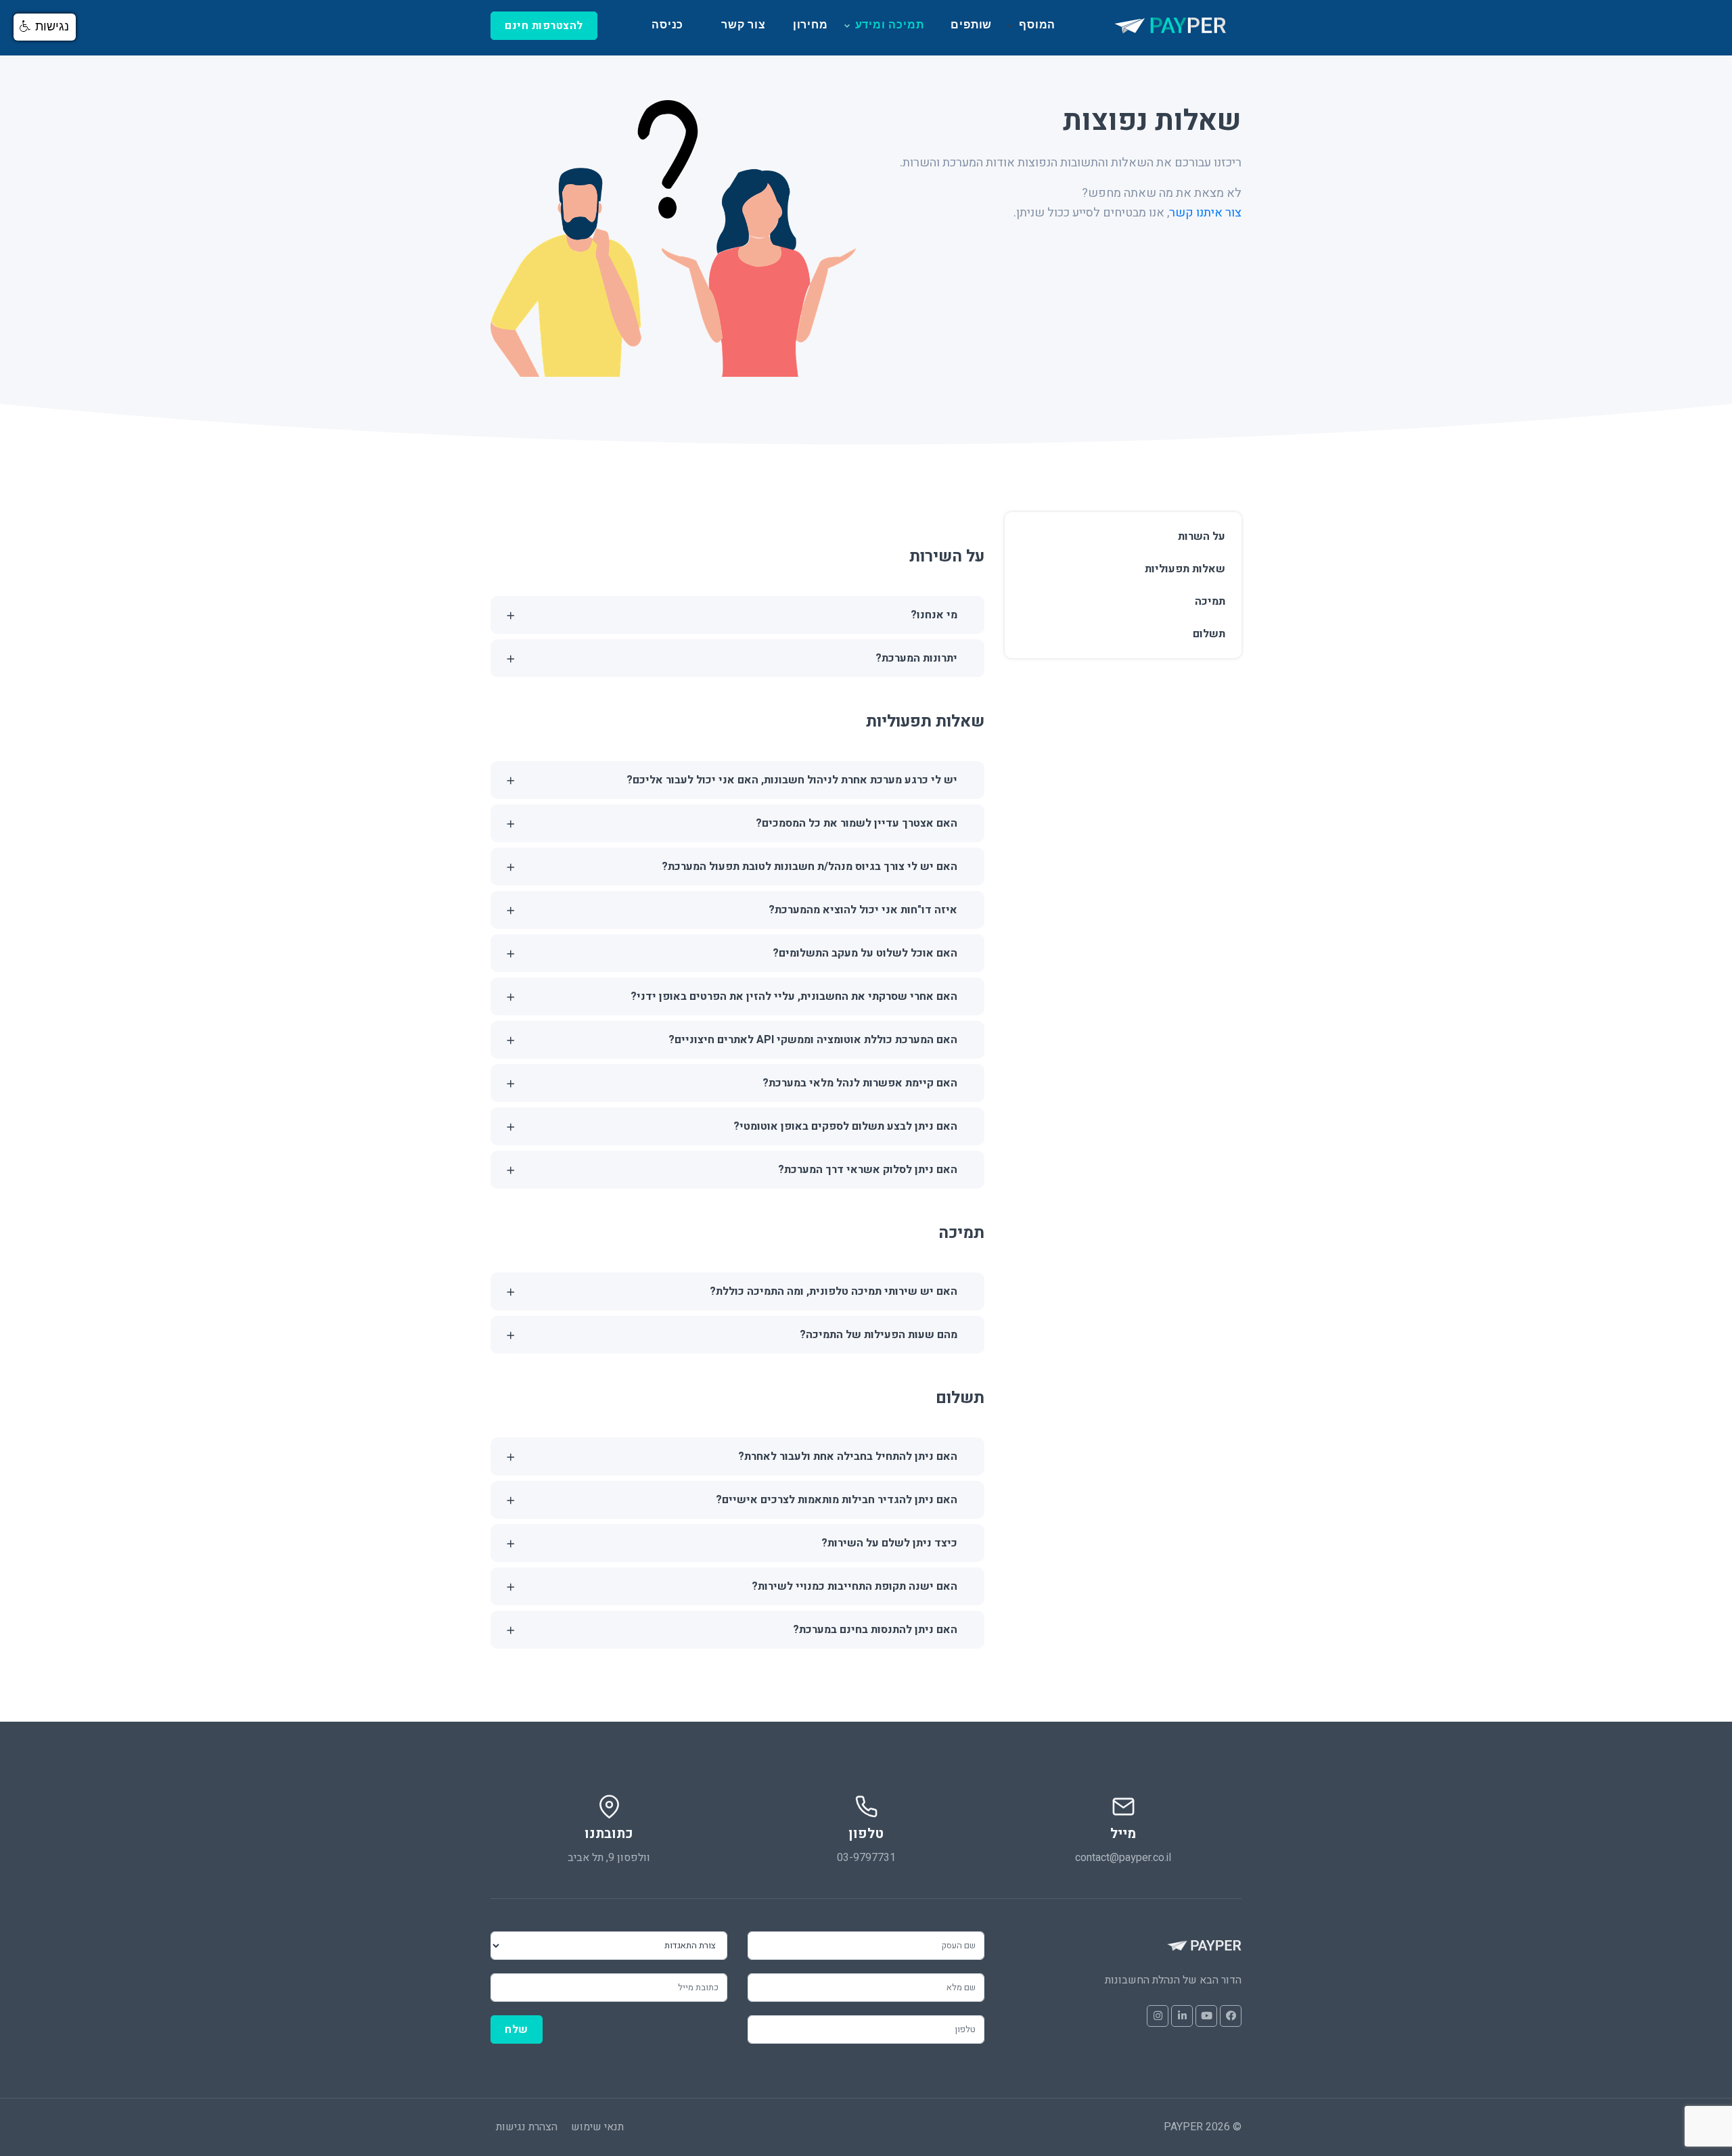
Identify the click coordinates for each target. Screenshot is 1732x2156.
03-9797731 (866, 1858)
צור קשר (744, 25)
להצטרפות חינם (544, 26)
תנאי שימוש (597, 2127)
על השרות (1202, 536)
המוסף (1037, 25)
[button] (45, 27)
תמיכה (1210, 601)
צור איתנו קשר (1205, 213)
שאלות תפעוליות (1185, 569)
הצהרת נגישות (527, 2127)
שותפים (971, 25)
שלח (517, 2029)
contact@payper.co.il (1123, 1858)
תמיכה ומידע (890, 25)
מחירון (811, 25)
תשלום (1209, 634)
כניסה (667, 25)
